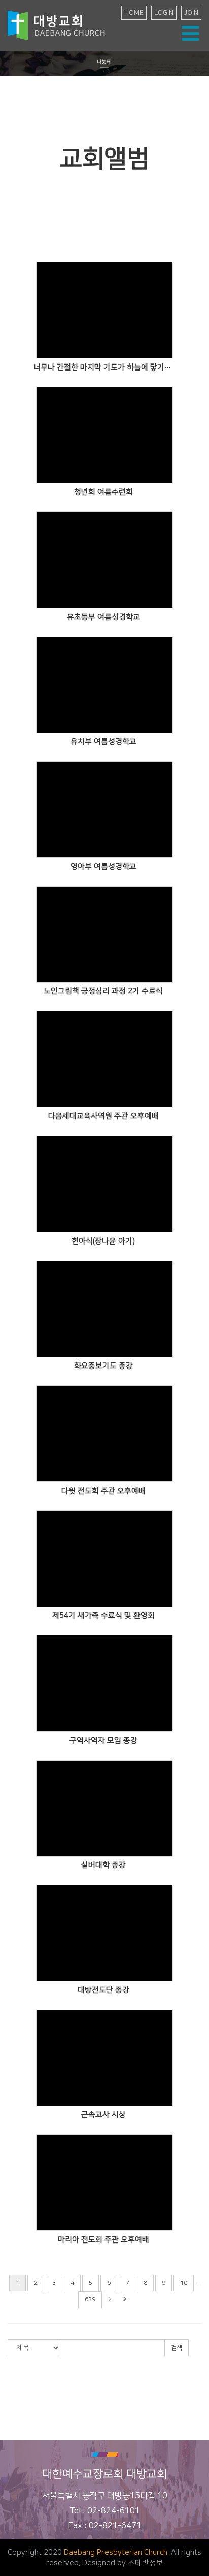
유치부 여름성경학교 (103, 741)
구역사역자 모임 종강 (103, 1740)
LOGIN (164, 13)
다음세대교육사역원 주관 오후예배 (103, 1116)
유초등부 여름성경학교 (103, 617)
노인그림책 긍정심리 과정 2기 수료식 (103, 991)
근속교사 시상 (103, 2115)
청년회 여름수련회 (103, 492)
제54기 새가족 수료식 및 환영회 (103, 1615)
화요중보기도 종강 (103, 1366)
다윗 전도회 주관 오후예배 (103, 1491)
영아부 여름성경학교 (103, 867)
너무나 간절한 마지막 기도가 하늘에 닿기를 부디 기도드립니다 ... (103, 367)
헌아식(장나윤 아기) (103, 1241)
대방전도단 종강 (103, 1990)
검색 (177, 2348)
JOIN (191, 13)
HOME (134, 13)
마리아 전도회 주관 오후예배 (103, 2240)
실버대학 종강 (103, 1865)
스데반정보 (146, 2563)
